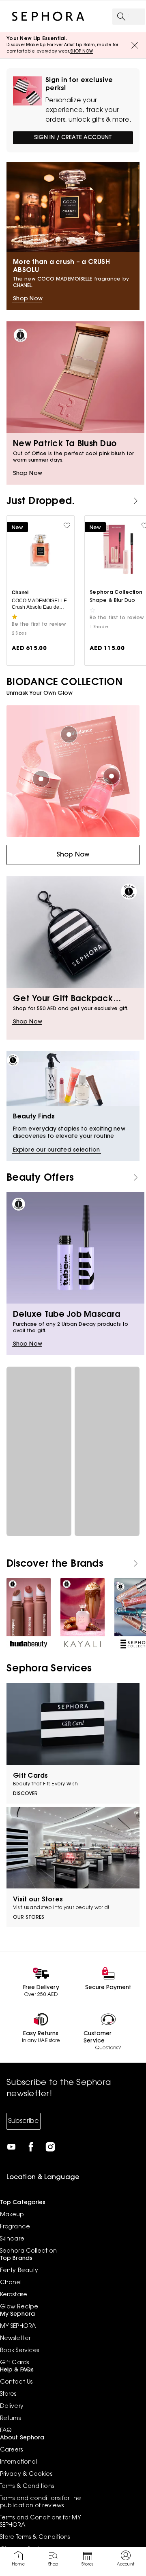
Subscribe (24, 2121)
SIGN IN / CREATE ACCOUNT (73, 138)
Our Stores (29, 1918)
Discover (25, 1794)
